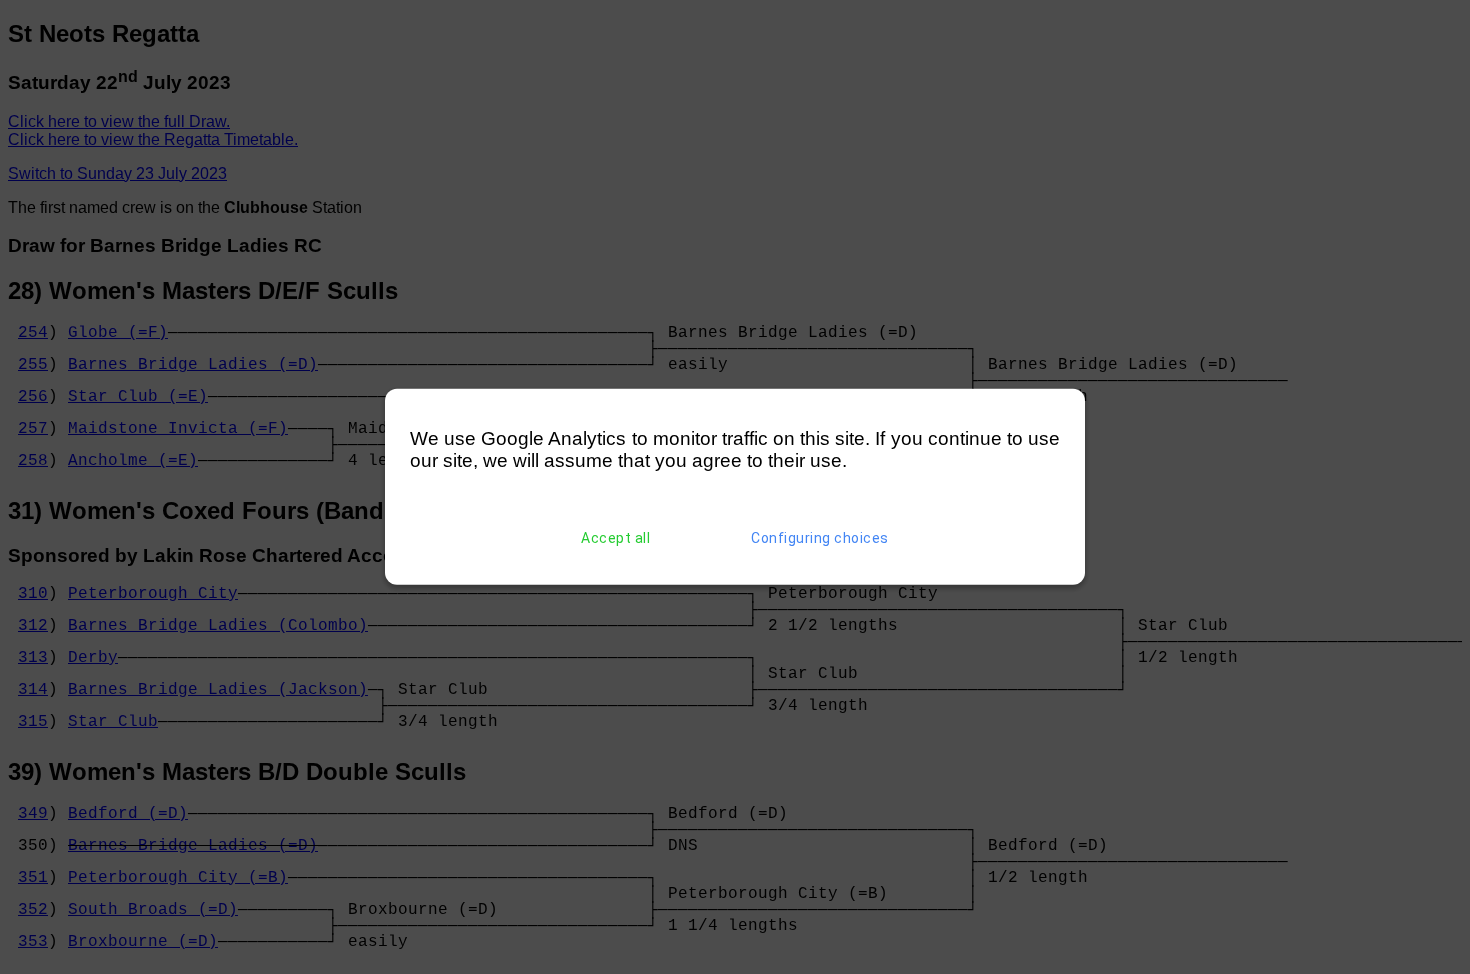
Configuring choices (820, 538)
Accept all (615, 538)
